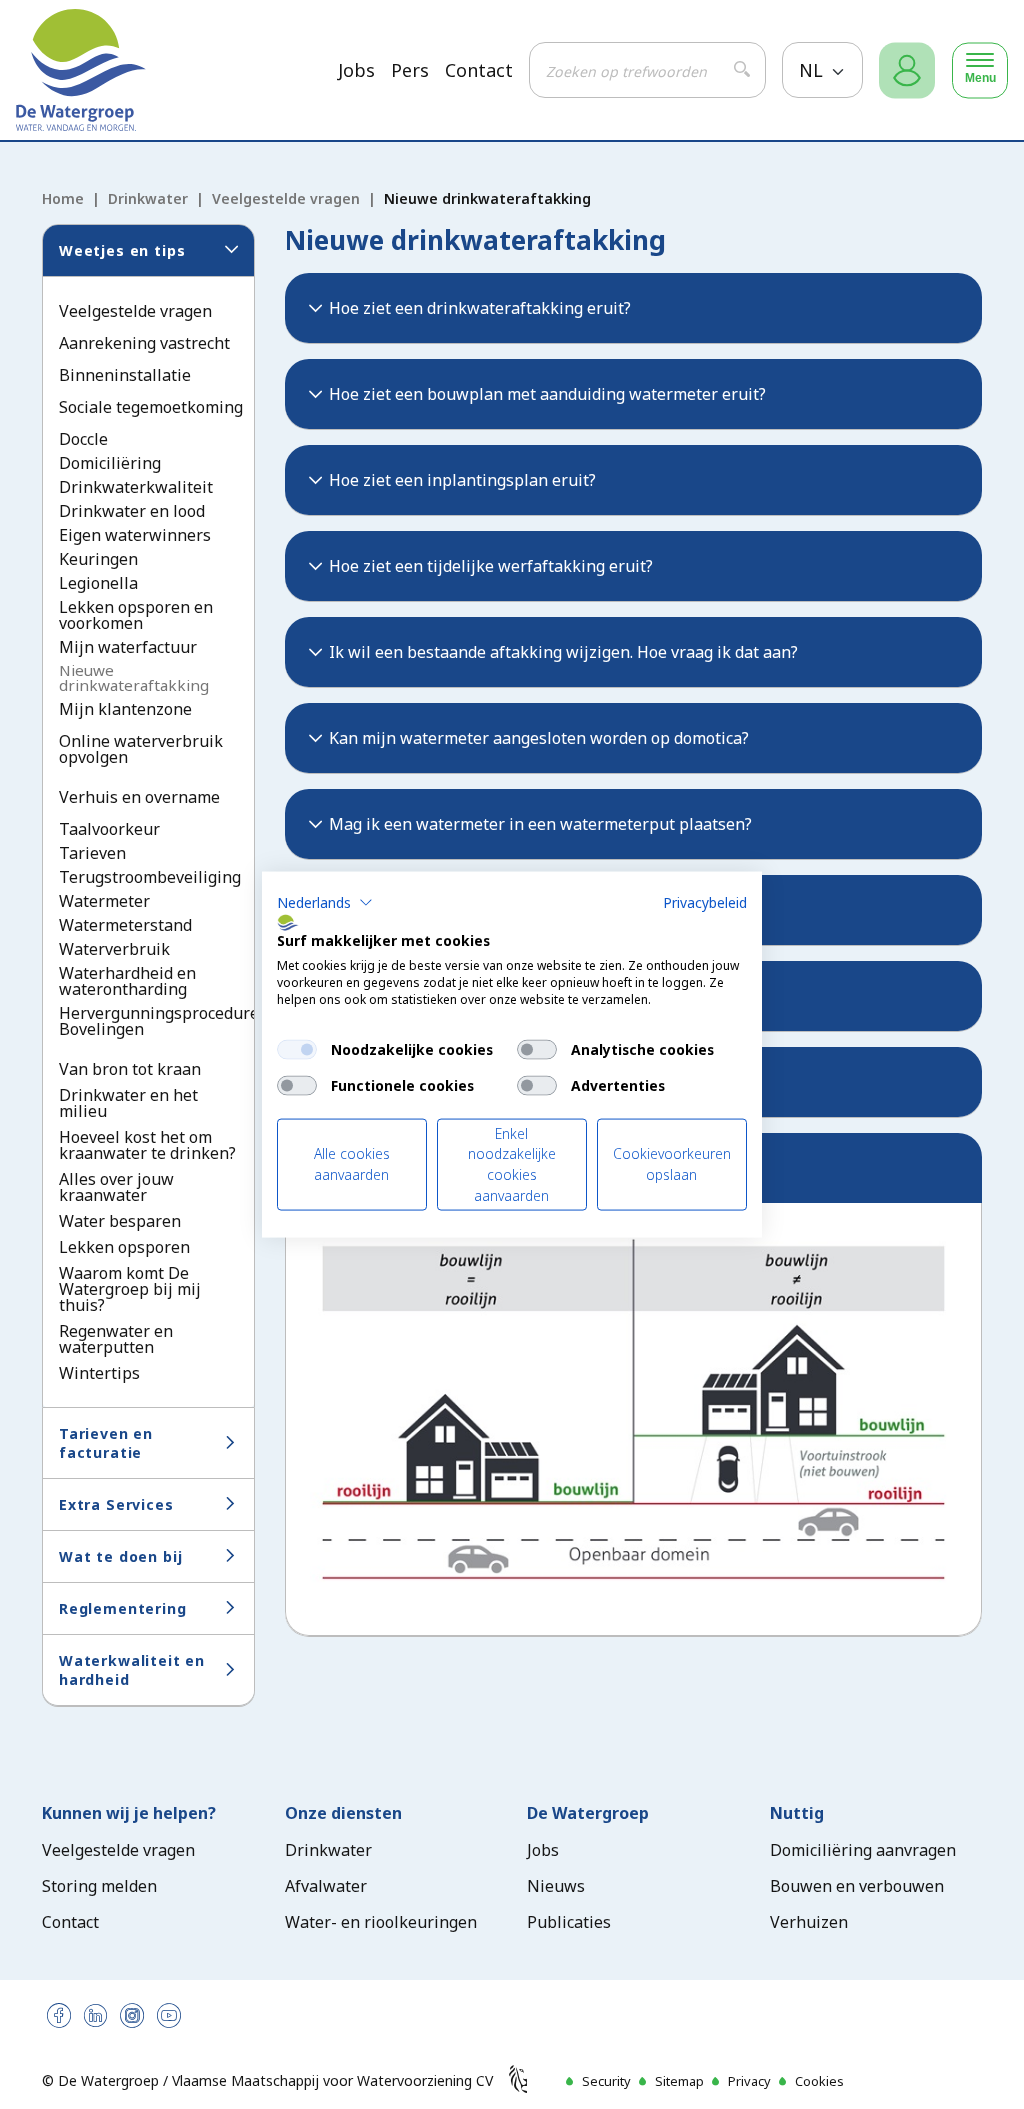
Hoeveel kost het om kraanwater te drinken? (147, 1145)
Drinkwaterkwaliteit (136, 487)
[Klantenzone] (907, 70)
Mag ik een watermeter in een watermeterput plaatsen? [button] (540, 824)
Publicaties (569, 1922)
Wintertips (99, 1373)
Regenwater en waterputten (116, 1339)
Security (606, 2081)
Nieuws (556, 1886)
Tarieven (92, 853)
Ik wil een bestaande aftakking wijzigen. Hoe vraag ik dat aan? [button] (563, 652)
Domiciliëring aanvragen (863, 1850)
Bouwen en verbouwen (857, 1886)
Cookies (819, 2081)
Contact (479, 70)
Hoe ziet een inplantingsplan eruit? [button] (462, 480)
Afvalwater (326, 1886)
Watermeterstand (125, 925)
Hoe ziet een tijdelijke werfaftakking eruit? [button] (491, 566)
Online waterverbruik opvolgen (141, 749)
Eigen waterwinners (135, 535)
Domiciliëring (110, 463)
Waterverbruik (114, 949)
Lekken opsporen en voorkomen (136, 615)
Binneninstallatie (125, 375)
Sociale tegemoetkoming (151, 407)
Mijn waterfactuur (128, 647)
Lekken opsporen (124, 1247)
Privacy (749, 2081)
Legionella (98, 583)
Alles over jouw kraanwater (116, 1187)
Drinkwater (148, 198)
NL (813, 70)
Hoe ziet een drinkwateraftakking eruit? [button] (480, 308)
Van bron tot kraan (130, 1069)
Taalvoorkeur (109, 829)
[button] (325, 902)
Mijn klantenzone (125, 709)
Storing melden (99, 1886)
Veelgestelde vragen (286, 198)
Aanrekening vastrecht (144, 343)
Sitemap (679, 2081)
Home (63, 198)
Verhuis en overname (139, 797)
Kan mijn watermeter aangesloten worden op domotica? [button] (539, 738)
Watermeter (104, 901)
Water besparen (120, 1221)
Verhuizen (809, 1922)
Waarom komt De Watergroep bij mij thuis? (130, 1289)
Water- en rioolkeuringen (381, 1922)
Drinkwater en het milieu (128, 1103)
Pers (410, 70)
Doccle (83, 439)
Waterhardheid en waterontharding (127, 981)
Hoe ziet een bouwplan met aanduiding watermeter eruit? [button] (547, 394)
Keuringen (98, 559)
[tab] (634, 308)
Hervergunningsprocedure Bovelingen (159, 1021)
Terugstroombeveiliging (150, 877)
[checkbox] (297, 1049)
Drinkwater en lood (132, 511)
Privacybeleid (705, 901)
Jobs (356, 70)
